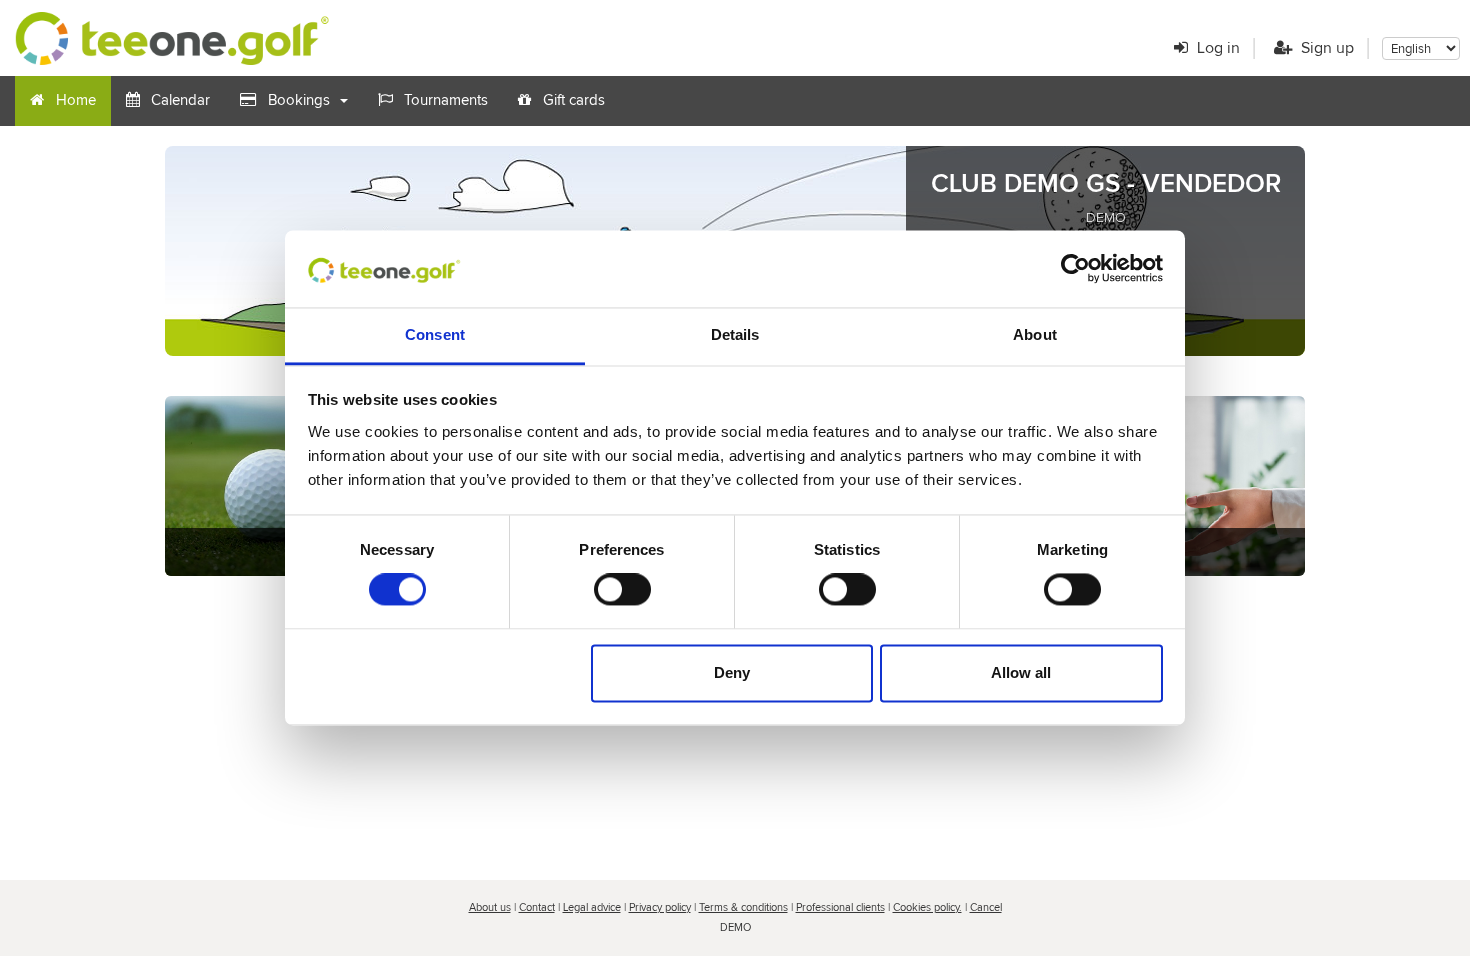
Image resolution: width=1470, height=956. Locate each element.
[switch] (622, 590)
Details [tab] (735, 334)
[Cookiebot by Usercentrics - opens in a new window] (1075, 269)
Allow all (1021, 672)
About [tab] (1035, 334)
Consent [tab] (435, 334)
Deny (732, 672)
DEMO (1106, 218)
